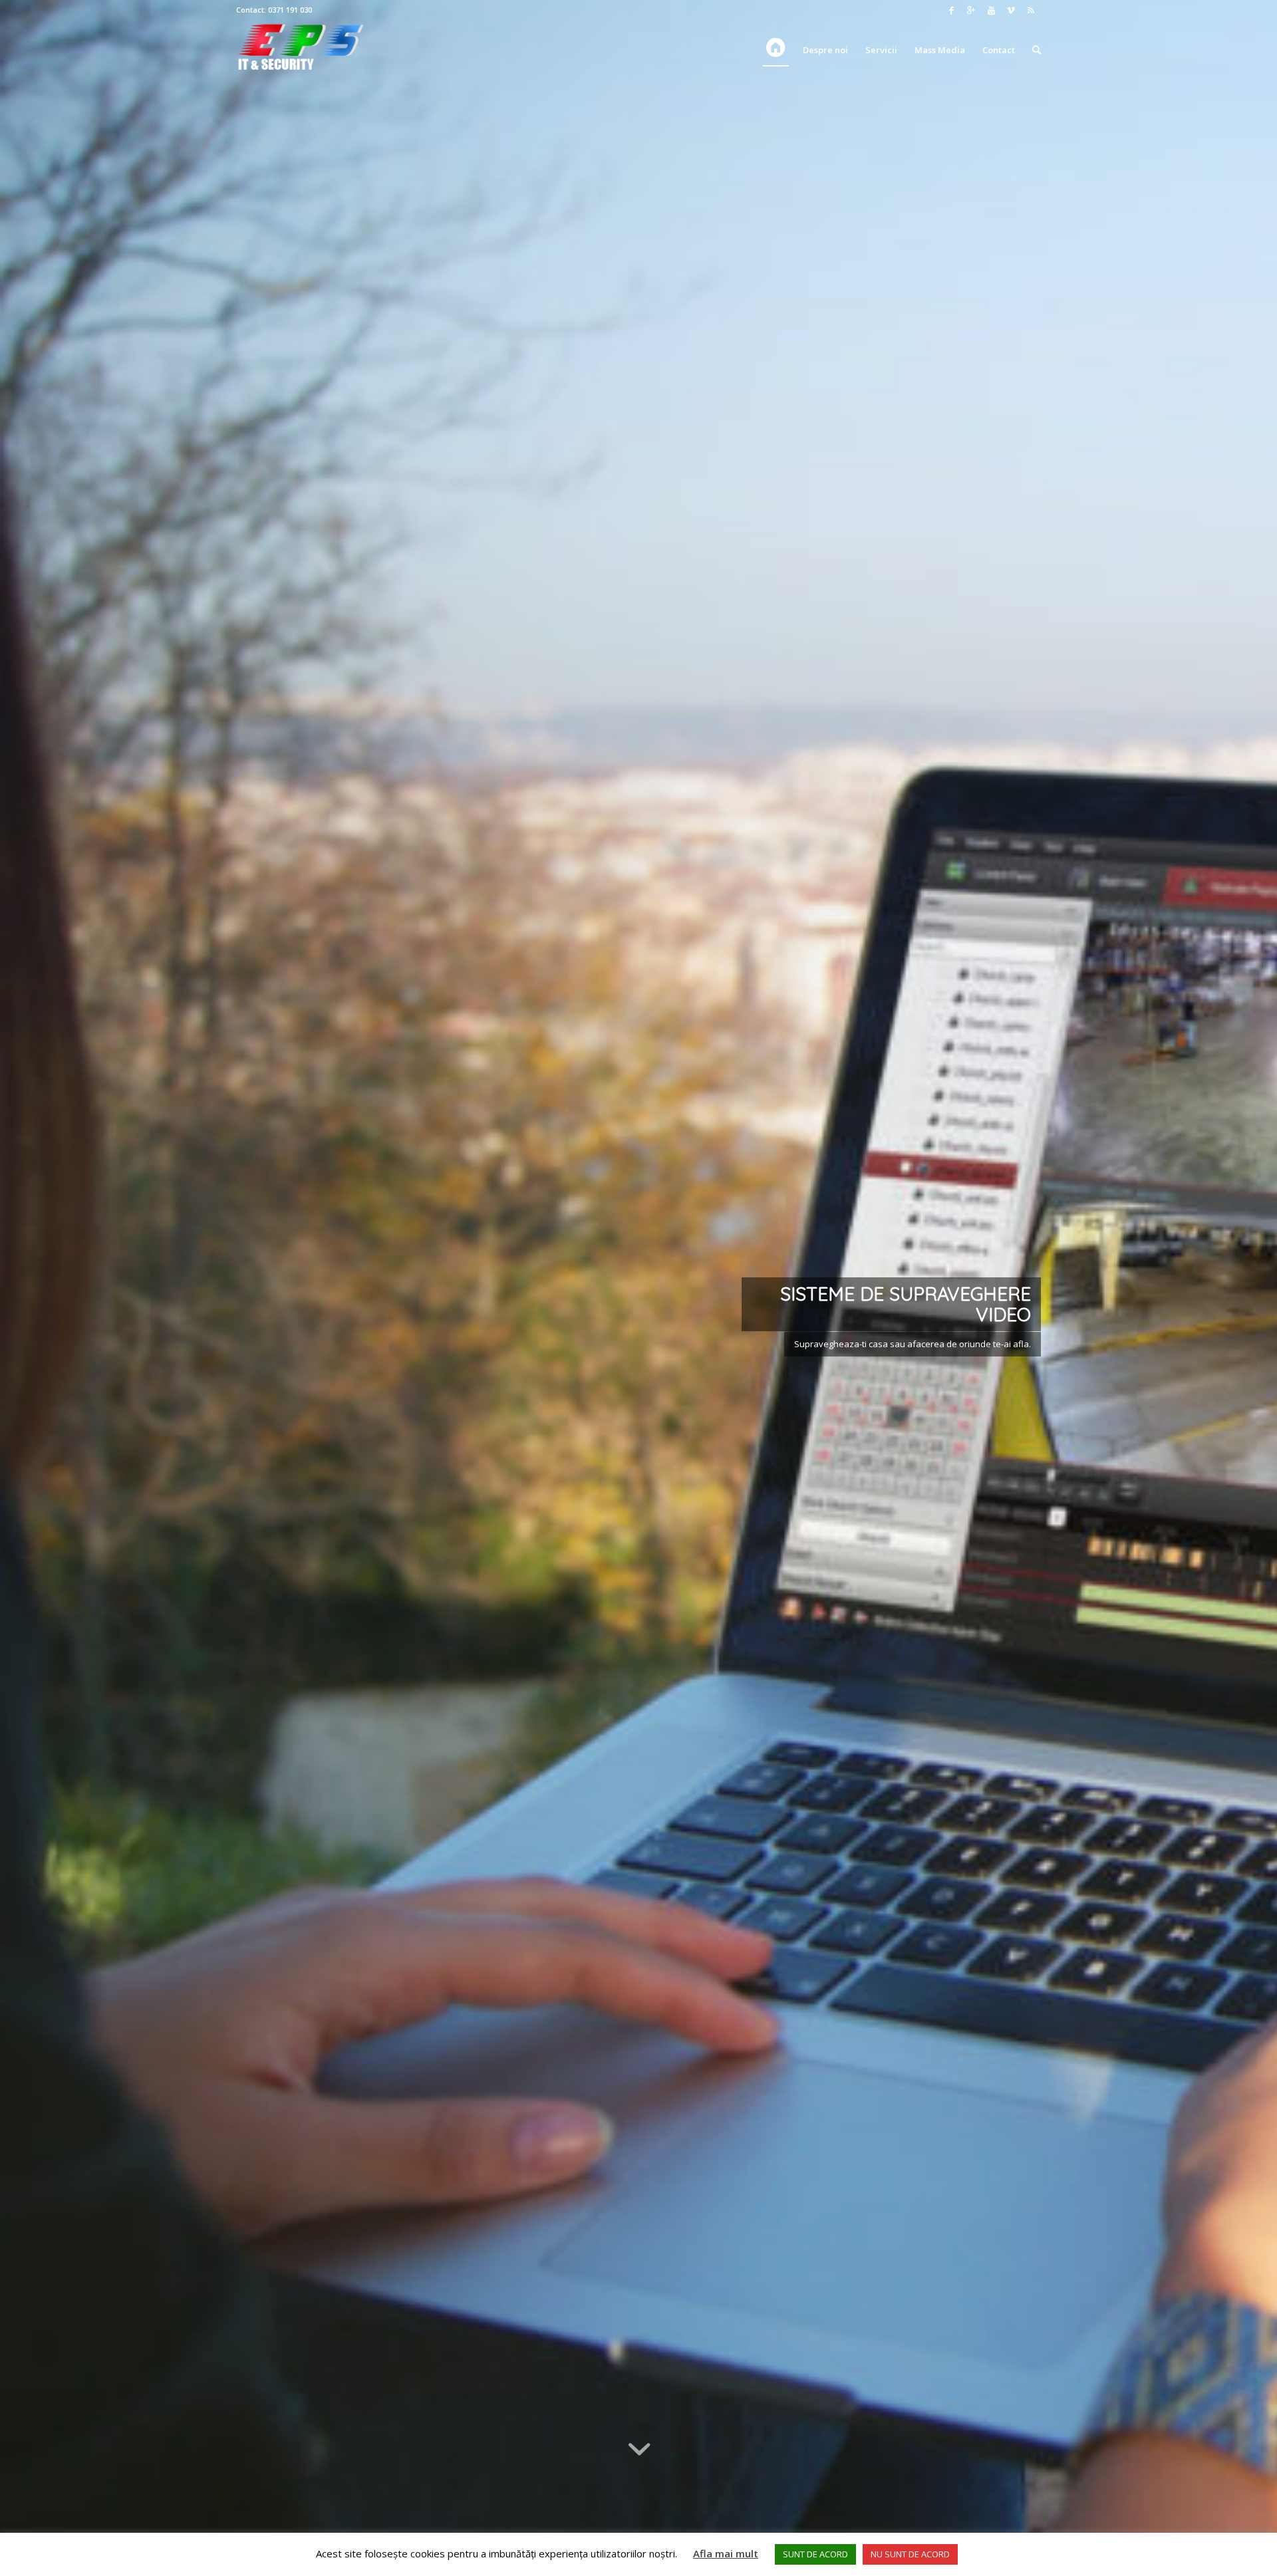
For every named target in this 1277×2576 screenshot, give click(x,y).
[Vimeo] (1011, 10)
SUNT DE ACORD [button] (815, 2554)
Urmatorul (1247, 1288)
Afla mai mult (726, 2553)
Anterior (30, 1288)
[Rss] (1031, 10)
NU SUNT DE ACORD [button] (910, 2554)
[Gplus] (971, 10)
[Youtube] (991, 10)
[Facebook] (951, 10)
